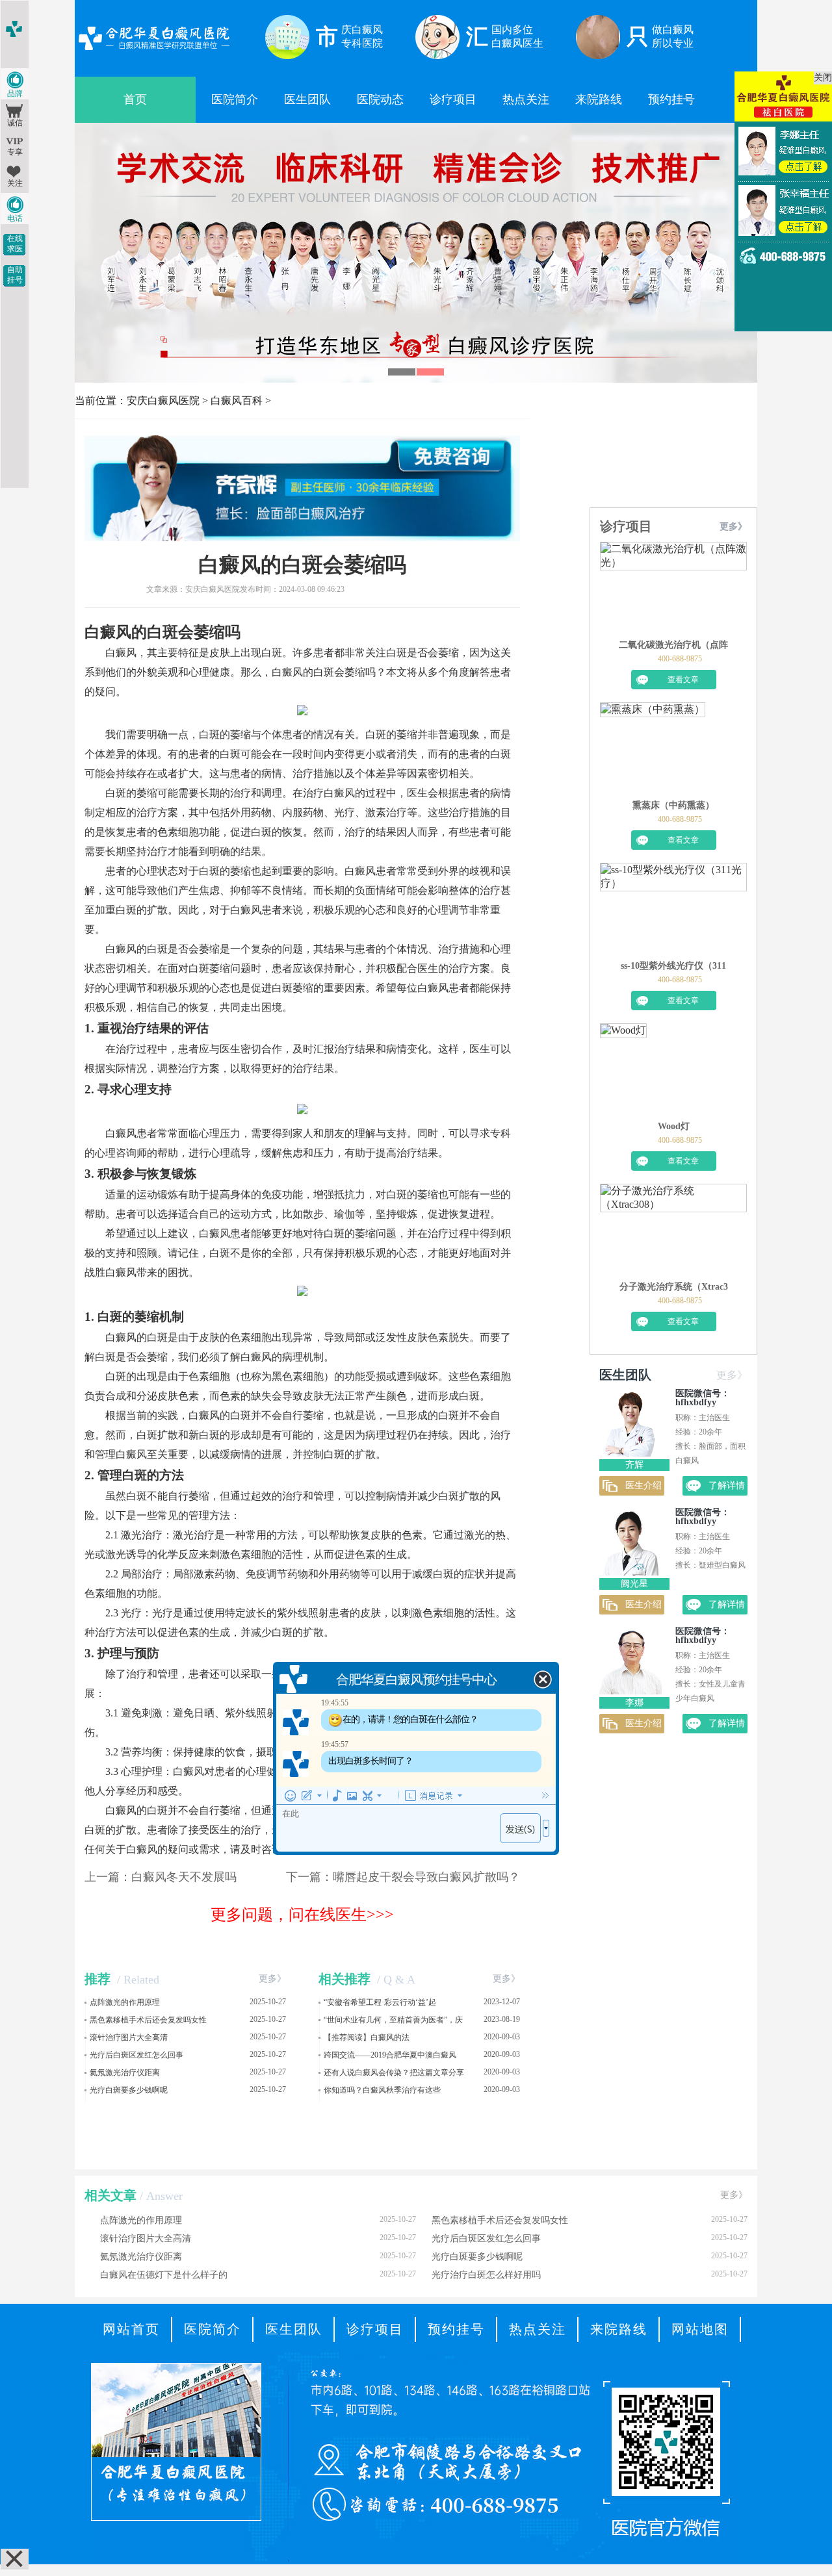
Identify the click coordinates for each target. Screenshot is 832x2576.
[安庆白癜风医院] (154, 52)
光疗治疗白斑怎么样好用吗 (590, 2275)
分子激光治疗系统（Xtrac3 (674, 1287)
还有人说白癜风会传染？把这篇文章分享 (394, 2072)
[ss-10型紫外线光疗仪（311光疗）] (673, 912)
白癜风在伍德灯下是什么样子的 (258, 2275)
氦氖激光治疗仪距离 (125, 2072)
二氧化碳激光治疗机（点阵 (673, 645)
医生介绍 (643, 1486)
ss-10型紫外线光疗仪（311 (673, 966)
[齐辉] (630, 1453)
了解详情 (727, 1486)
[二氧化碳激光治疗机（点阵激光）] (673, 591)
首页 (135, 99)
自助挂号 (15, 275)
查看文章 (683, 680)
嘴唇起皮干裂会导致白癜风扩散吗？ (426, 1877)
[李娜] (630, 1691)
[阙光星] (630, 1572)
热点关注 (526, 99)
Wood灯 (674, 1126)
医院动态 (380, 99)
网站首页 (131, 2329)
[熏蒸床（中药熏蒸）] (653, 751)
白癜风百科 (237, 401)
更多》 (272, 1979)
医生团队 (307, 99)
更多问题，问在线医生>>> (302, 1915)
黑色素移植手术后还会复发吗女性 (148, 2020)
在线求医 (15, 244)
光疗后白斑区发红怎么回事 (136, 2055)
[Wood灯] (623, 1072)
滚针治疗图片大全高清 (129, 2037)
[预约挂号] (416, 136)
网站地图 (700, 2329)
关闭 (823, 78)
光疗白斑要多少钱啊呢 (129, 2090)
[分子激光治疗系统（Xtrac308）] (673, 1232)
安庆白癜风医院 (163, 401)
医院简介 (235, 99)
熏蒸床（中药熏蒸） (673, 805)
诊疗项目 (453, 99)
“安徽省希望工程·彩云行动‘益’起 (380, 2002)
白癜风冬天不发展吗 (184, 1877)
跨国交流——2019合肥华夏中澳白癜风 (390, 2055)
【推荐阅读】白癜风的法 (367, 2037)
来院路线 (599, 99)
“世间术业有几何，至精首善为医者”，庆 (393, 2020)
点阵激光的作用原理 (125, 2002)
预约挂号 (671, 99)
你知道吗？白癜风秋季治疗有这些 (382, 2090)
